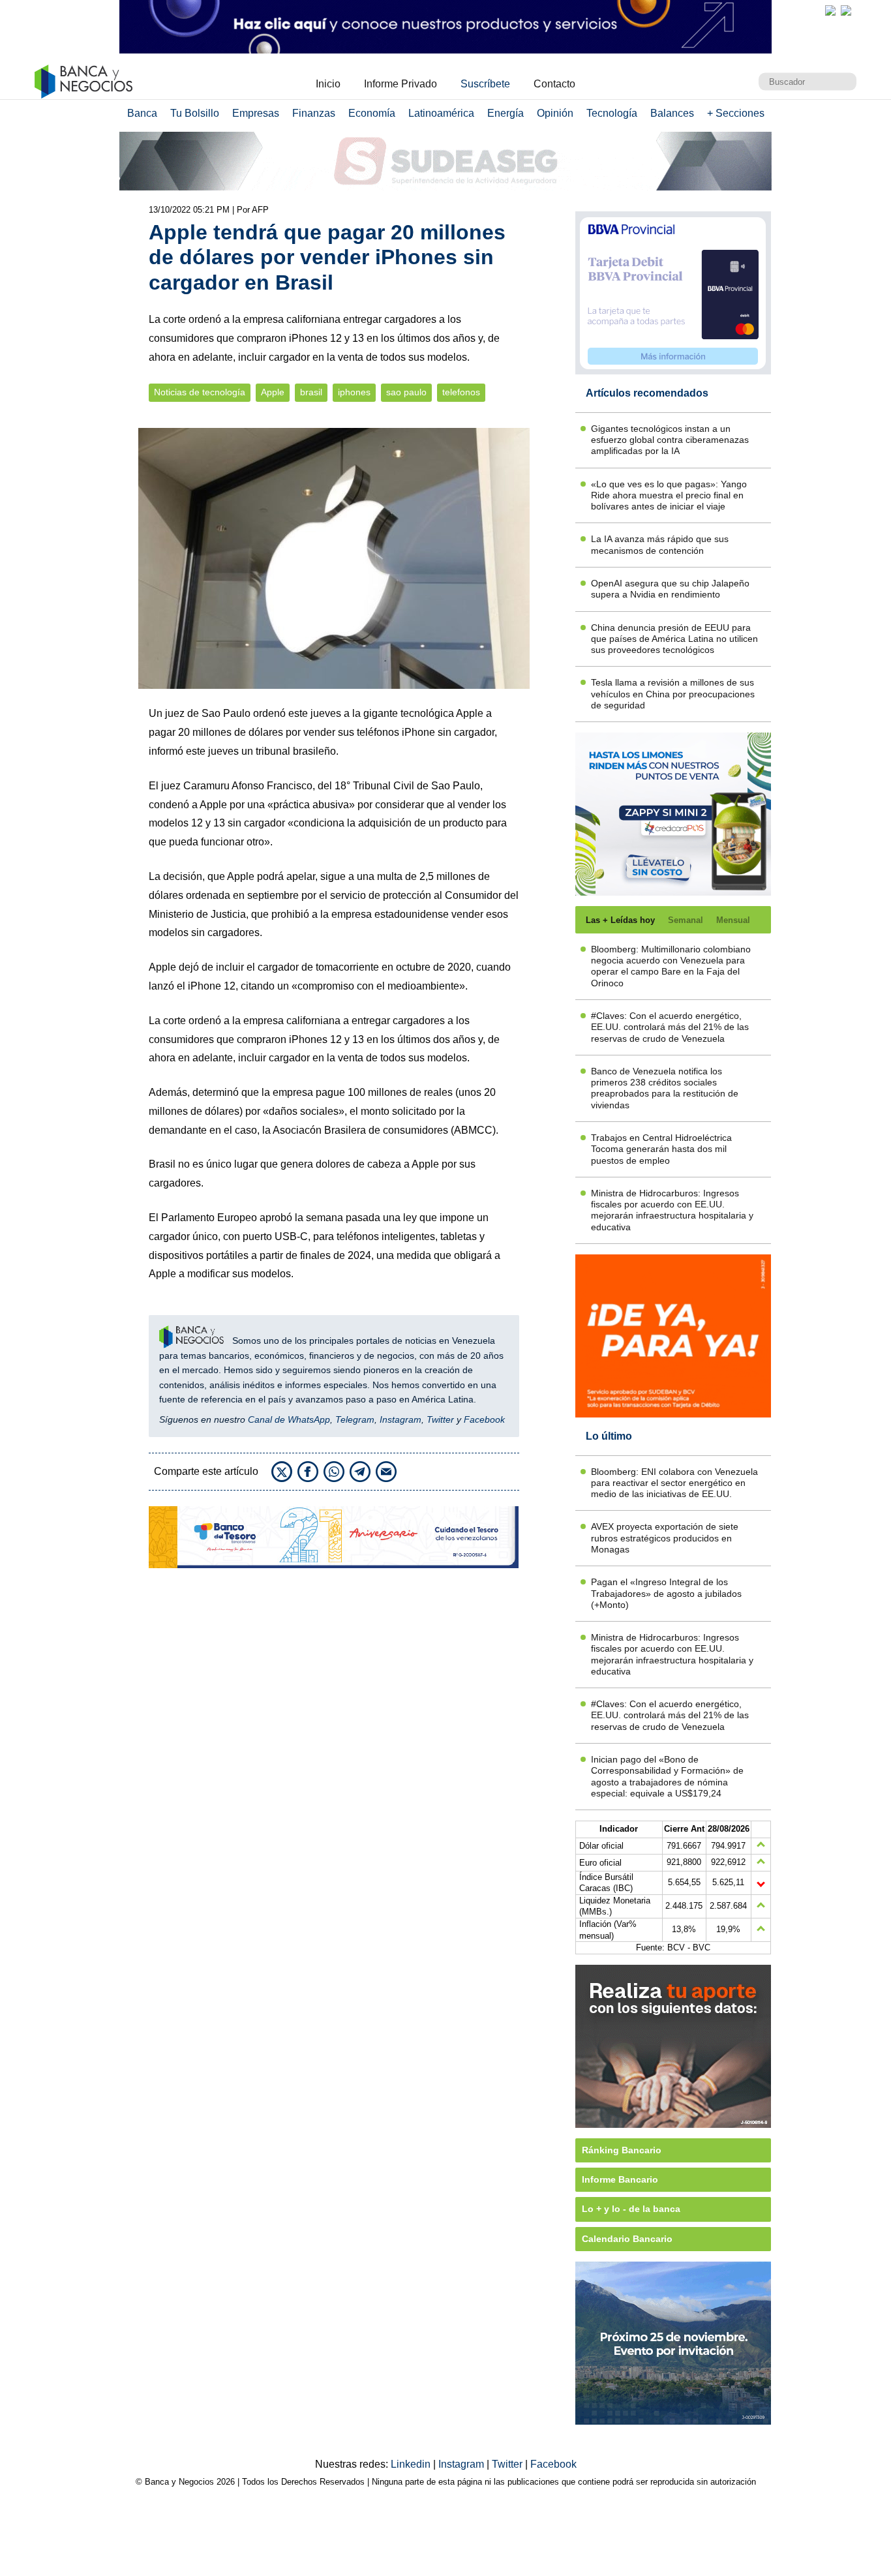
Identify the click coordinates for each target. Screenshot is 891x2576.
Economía (372, 113)
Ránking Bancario (622, 2150)
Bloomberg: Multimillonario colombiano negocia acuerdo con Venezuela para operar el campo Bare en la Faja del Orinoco (671, 966)
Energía (506, 113)
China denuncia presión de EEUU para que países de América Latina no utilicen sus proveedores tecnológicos (674, 639)
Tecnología (612, 113)
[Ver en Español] (846, 10)
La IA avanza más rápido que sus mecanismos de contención (660, 544)
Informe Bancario (620, 2179)
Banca (142, 113)
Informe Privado (400, 84)
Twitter (440, 1419)
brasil (311, 392)
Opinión (555, 113)
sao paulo (406, 392)
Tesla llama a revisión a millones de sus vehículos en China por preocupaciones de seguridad (673, 694)
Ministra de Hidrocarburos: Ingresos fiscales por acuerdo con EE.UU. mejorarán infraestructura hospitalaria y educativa (672, 1210)
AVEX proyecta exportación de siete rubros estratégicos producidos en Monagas (665, 1538)
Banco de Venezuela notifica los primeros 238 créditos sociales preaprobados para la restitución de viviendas (665, 1088)
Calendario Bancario (627, 2239)
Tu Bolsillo (195, 113)
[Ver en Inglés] (830, 10)
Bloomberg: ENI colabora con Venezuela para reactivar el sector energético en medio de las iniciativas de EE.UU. (674, 1483)
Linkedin (412, 2464)
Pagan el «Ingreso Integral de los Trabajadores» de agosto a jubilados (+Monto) (666, 1593)
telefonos (461, 392)
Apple (273, 392)
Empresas (256, 113)
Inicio (328, 84)
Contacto (554, 84)
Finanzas (314, 113)
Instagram (400, 1419)
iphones (354, 392)
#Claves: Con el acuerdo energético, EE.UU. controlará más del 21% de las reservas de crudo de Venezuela (670, 1027)
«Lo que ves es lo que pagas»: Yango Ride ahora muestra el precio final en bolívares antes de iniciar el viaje (669, 495)
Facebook (484, 1419)
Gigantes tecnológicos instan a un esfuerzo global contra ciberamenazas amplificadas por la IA (670, 440)
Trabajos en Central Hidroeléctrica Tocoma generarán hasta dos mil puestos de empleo (661, 1149)
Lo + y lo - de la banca (631, 2209)
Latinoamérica (441, 113)
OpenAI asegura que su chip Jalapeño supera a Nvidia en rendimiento (670, 589)
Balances (672, 113)
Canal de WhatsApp (289, 1419)
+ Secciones (736, 113)
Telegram (355, 1419)
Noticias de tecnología (200, 392)
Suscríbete (485, 84)
